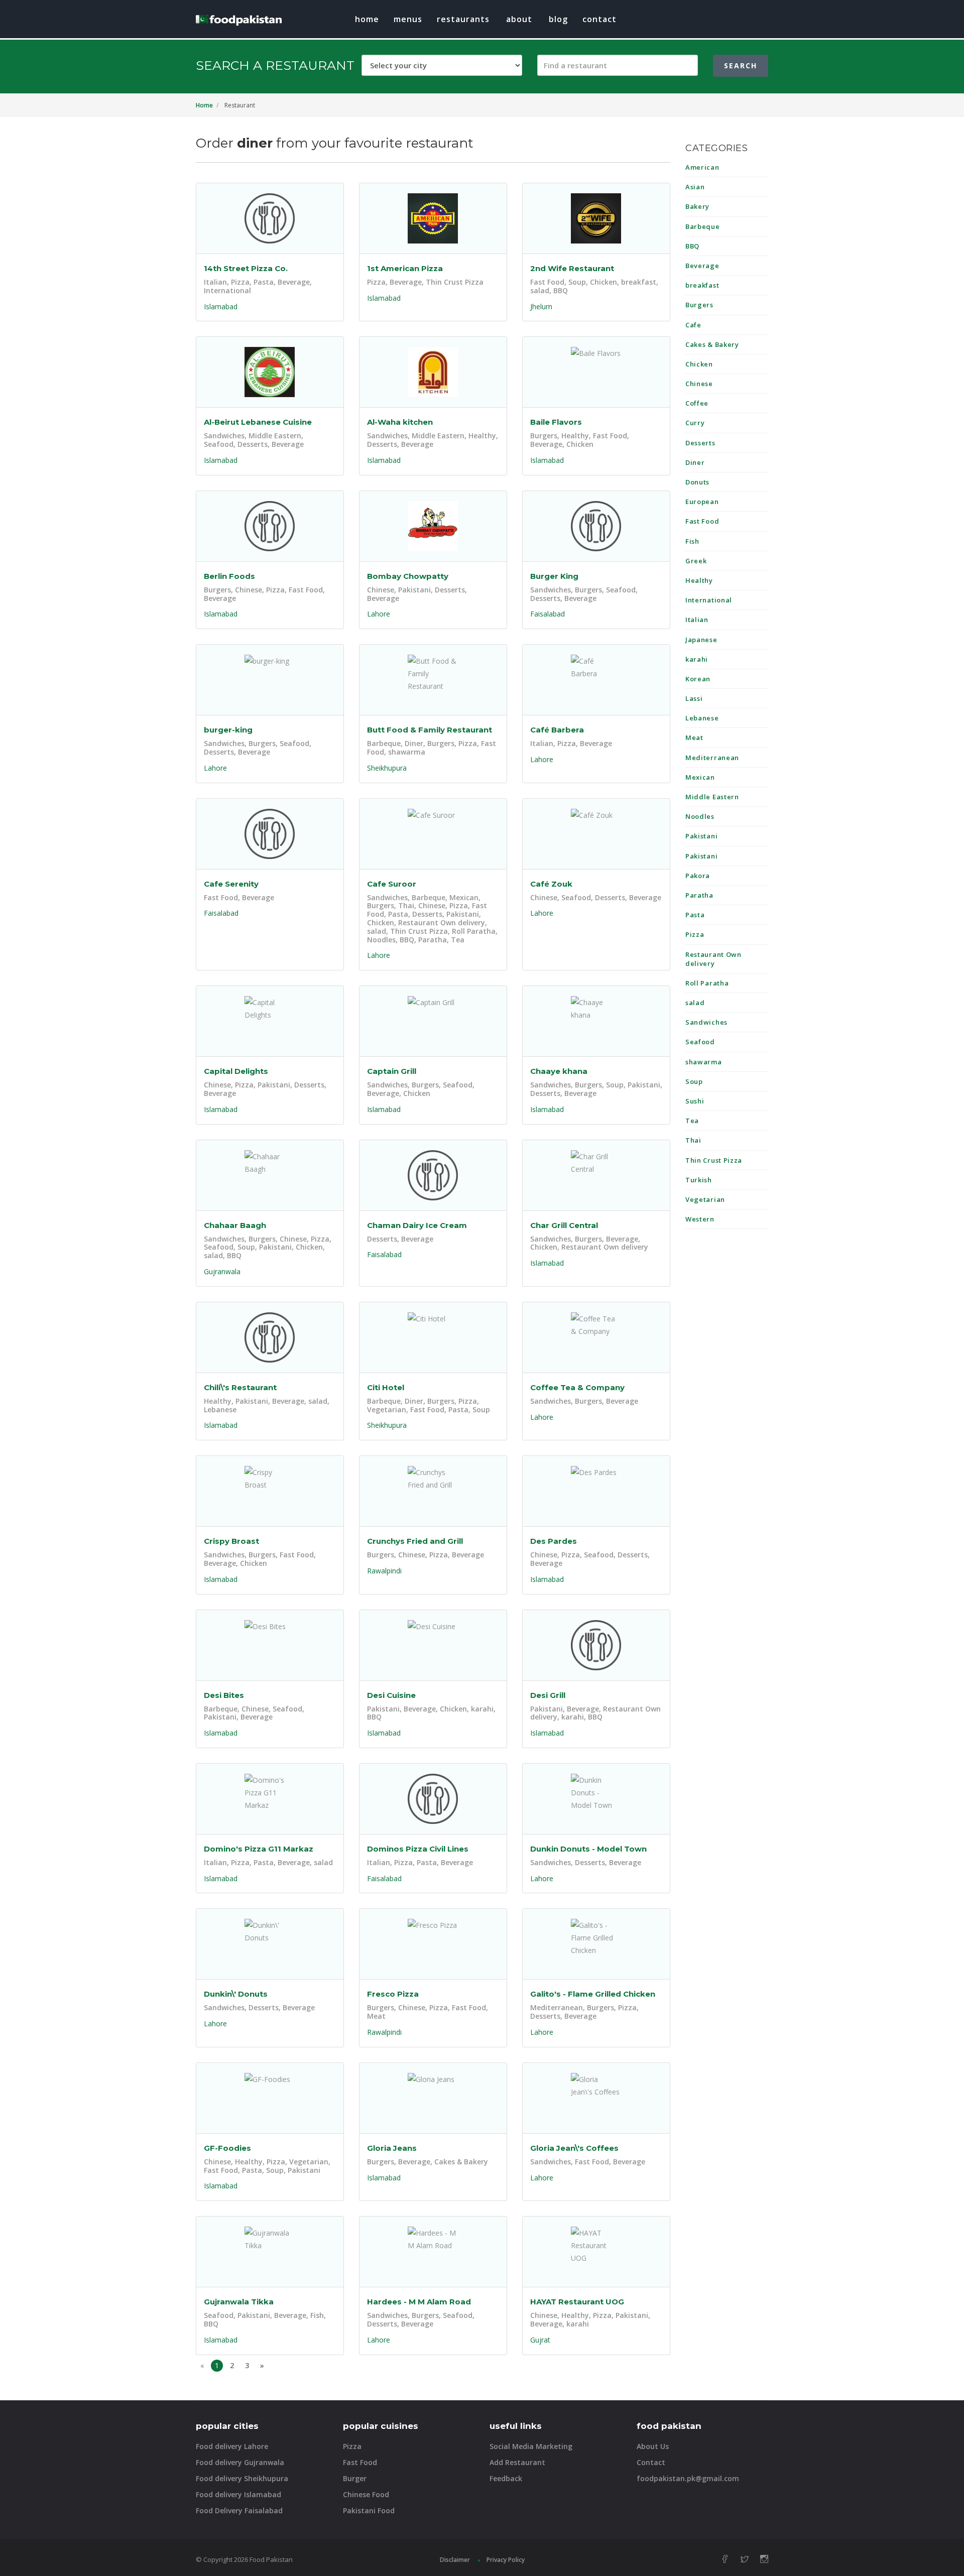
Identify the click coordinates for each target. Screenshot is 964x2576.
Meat (694, 738)
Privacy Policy (506, 2560)
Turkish (699, 1180)
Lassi (694, 698)
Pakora (698, 876)
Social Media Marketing (531, 2446)
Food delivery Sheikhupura (242, 2478)
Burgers (699, 305)
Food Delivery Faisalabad (239, 2510)
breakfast (702, 285)
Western (700, 1219)
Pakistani (701, 836)
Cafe (693, 325)
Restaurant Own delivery (713, 959)
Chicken (699, 364)
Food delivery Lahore (232, 2446)
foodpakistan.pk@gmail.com (688, 2478)
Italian (697, 620)
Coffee (697, 403)
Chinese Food (366, 2494)
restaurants (463, 19)
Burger (355, 2478)
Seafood (700, 1042)
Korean (698, 679)
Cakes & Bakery (712, 344)
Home (367, 19)
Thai (693, 1140)
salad (695, 1003)
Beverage (702, 266)
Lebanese (702, 718)
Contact (599, 19)
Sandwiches (706, 1022)
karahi (697, 659)
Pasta (695, 915)
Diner (695, 462)
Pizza (695, 934)
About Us (653, 2446)
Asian (695, 187)
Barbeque (703, 226)
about (519, 19)
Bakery (697, 206)
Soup (694, 1081)
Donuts (697, 482)
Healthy (699, 580)
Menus (408, 19)
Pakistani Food (369, 2510)
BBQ (692, 246)
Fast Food (702, 521)
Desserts (700, 443)
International (709, 600)
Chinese (699, 384)
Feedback (506, 2478)
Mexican (700, 777)
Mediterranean (712, 758)
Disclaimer (455, 2560)
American (702, 167)
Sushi (695, 1101)
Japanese (701, 640)
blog (558, 19)
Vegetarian (705, 1199)
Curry (695, 423)
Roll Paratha (707, 983)
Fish (692, 541)
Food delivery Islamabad (238, 2494)
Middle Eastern (712, 797)
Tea (692, 1121)
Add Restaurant (517, 2462)
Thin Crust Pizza (714, 1160)
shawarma (704, 1062)
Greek (696, 561)
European (702, 502)
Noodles (700, 816)
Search (741, 66)
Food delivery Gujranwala (240, 2462)
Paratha (699, 895)
